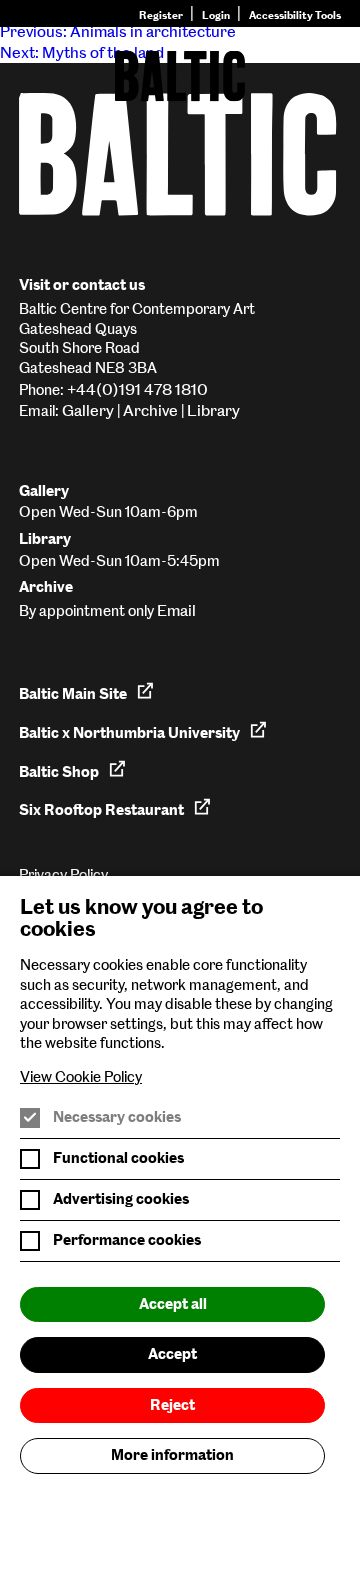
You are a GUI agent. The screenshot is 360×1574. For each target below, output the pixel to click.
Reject (172, 1405)
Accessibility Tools (295, 15)
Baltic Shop (59, 772)
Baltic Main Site (73, 694)
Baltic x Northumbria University (129, 733)
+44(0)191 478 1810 (137, 389)
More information (172, 1455)
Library (213, 410)
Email (176, 610)
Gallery (88, 410)
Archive (150, 410)
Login (216, 15)
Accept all (173, 1304)
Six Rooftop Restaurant (101, 810)
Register (161, 15)
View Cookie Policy (81, 1077)
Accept (172, 1354)
